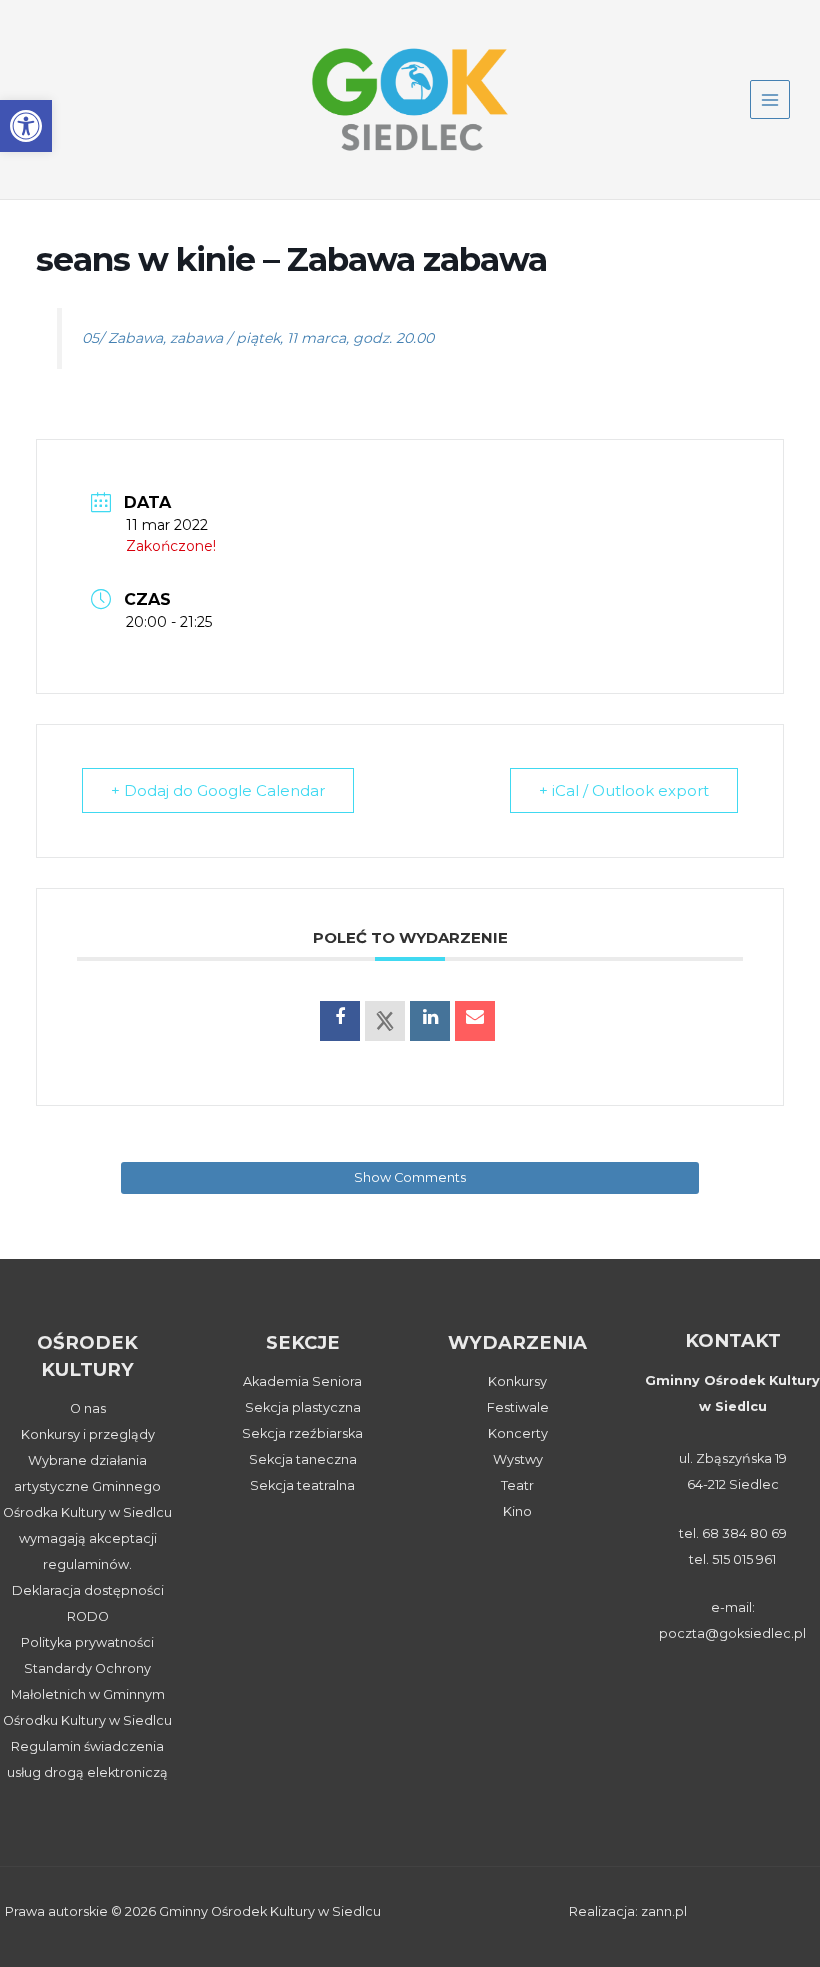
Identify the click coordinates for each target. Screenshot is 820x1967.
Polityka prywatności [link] (87, 1642)
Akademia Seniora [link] (302, 1381)
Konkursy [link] (517, 1381)
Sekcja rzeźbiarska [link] (302, 1433)
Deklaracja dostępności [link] (88, 1590)
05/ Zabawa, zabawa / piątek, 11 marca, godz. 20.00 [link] (258, 338)
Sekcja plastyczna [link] (303, 1407)
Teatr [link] (517, 1485)
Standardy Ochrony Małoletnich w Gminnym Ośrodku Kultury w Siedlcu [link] (87, 1694)
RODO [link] (88, 1616)
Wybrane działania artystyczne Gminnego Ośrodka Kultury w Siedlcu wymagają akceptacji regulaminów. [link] (87, 1512)
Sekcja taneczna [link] (303, 1459)
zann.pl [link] (664, 1911)
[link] (26, 126)
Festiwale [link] (518, 1407)
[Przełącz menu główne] (770, 100)
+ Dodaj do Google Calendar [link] (218, 790)
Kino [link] (517, 1511)
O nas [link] (88, 1408)
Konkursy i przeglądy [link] (88, 1434)
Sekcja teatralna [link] (302, 1485)
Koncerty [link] (518, 1433)
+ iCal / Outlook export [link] (624, 790)
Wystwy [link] (518, 1459)
